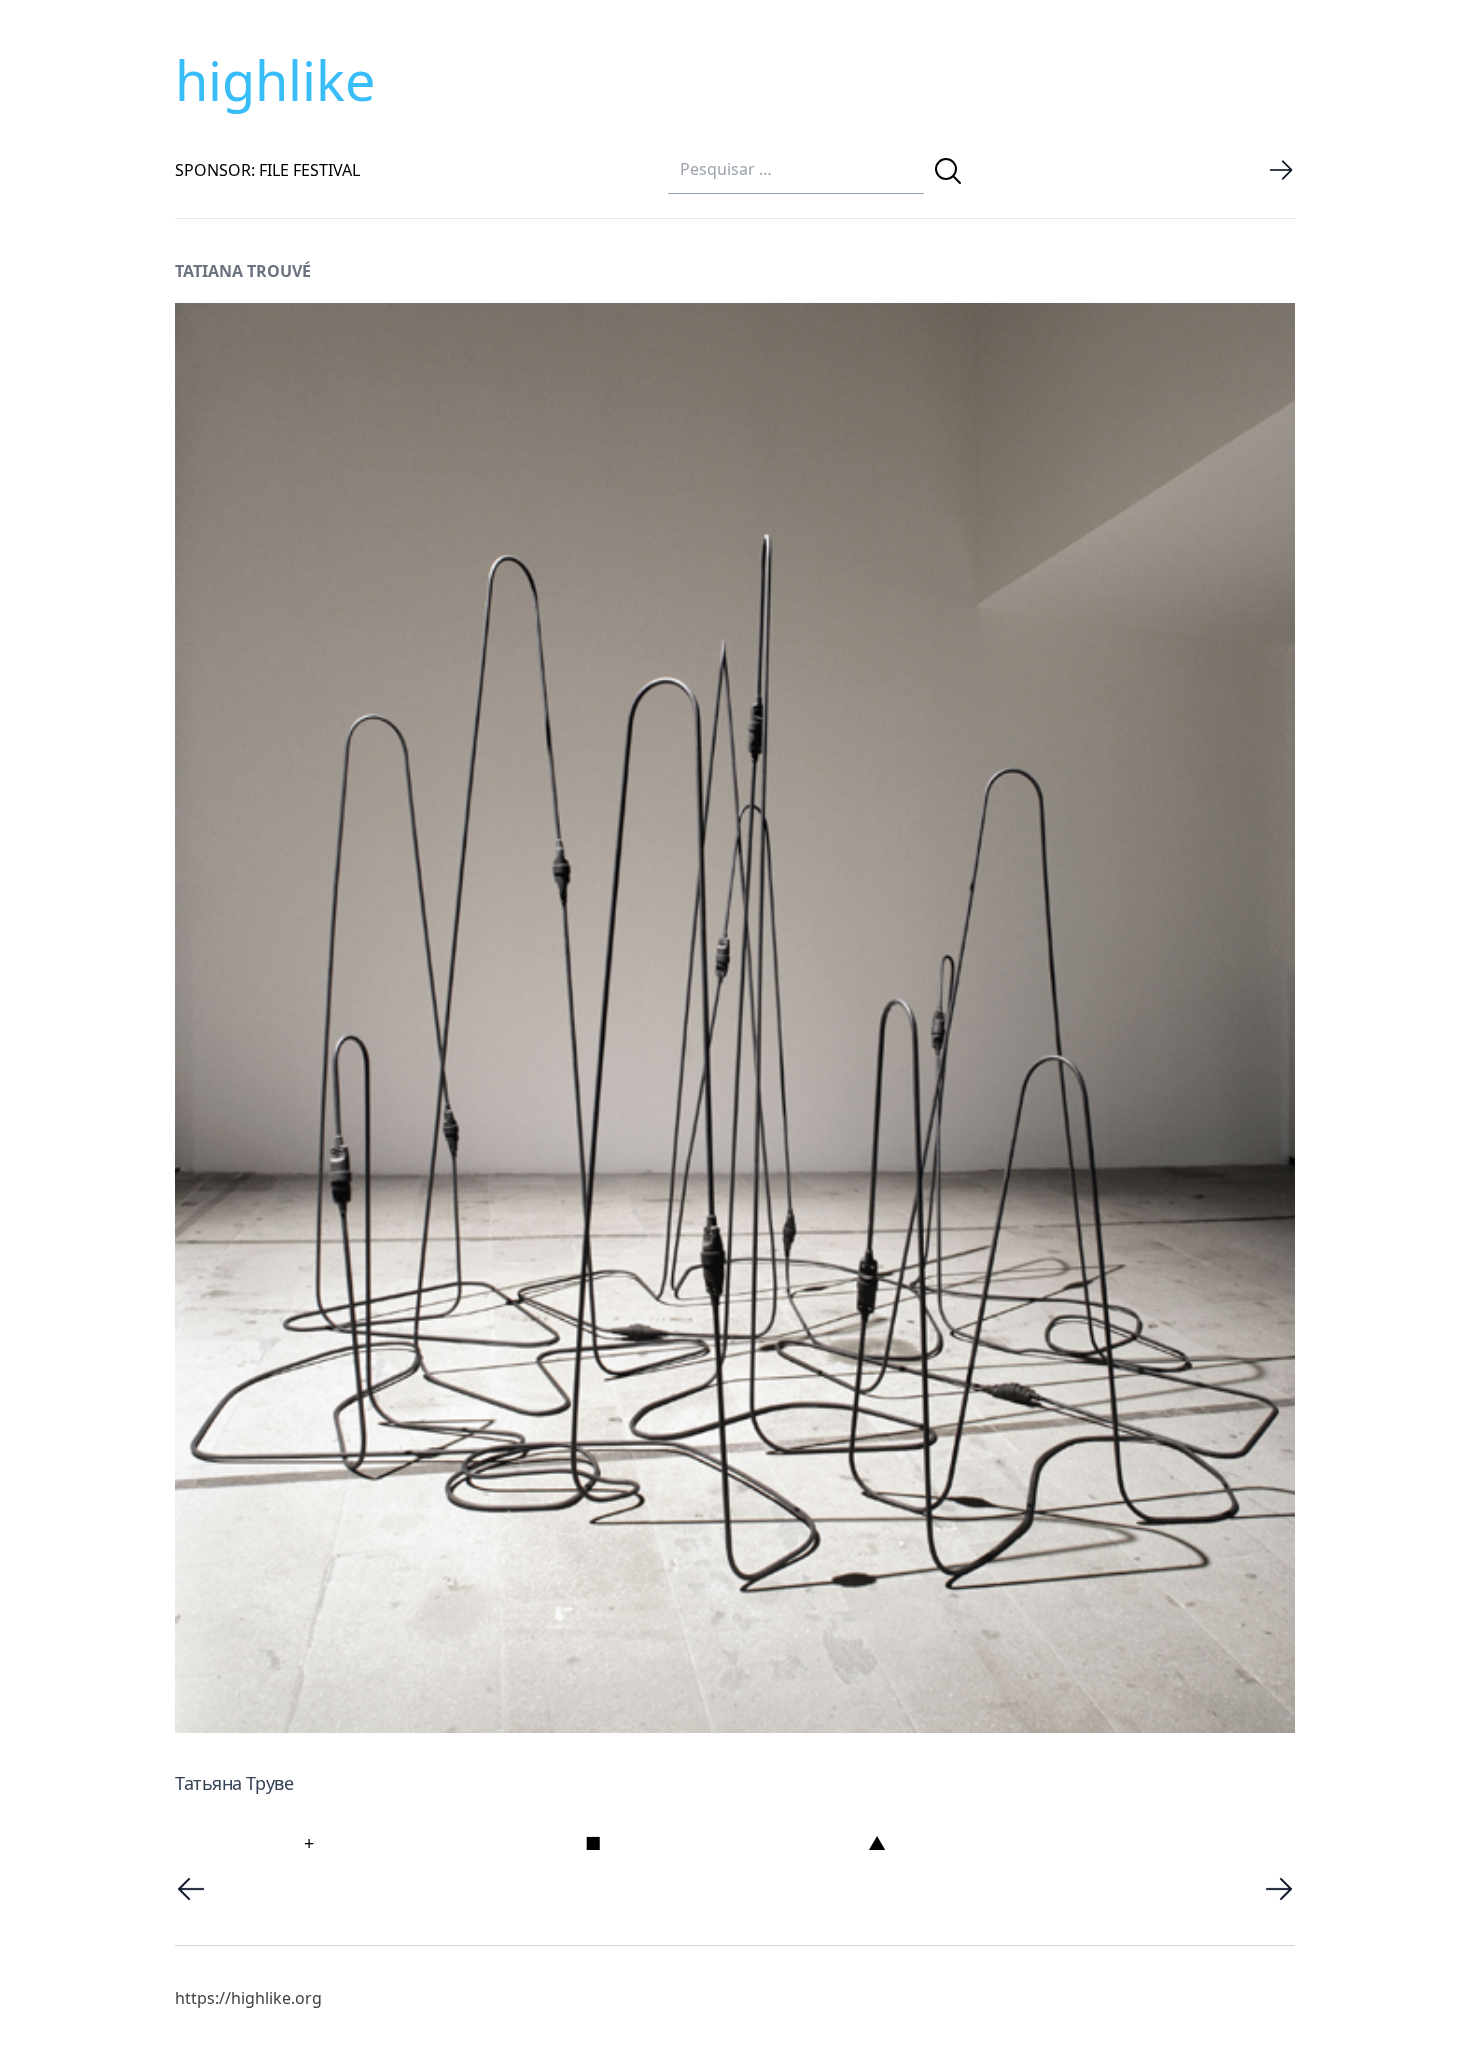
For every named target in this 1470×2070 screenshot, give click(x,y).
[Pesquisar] (948, 171)
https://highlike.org (248, 1998)
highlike (275, 80)
